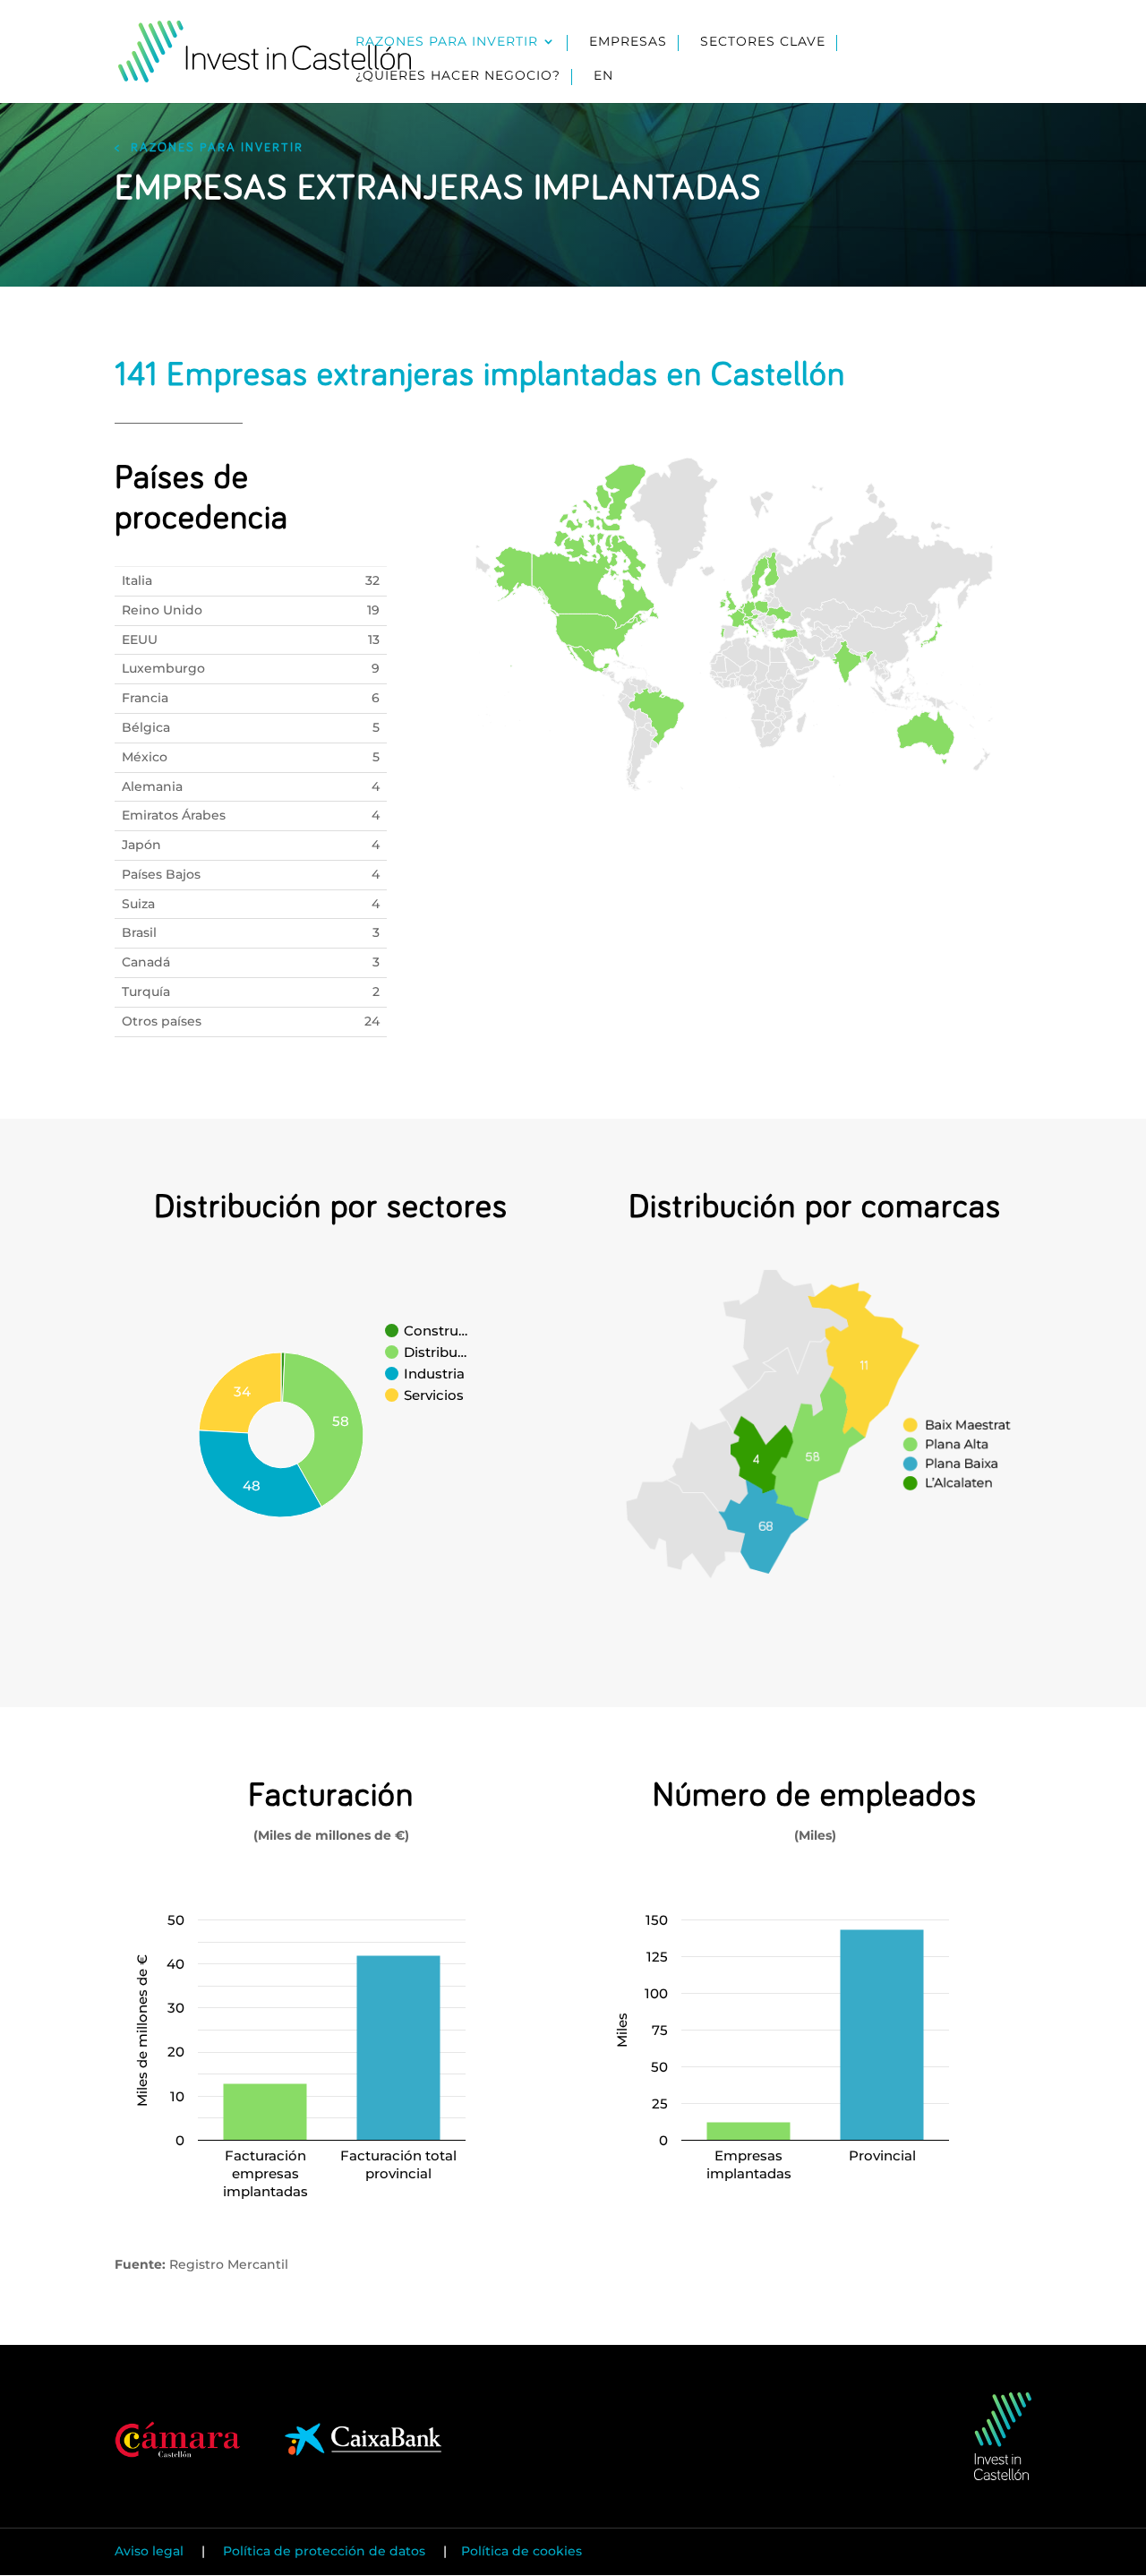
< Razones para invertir (209, 148)
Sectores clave (763, 42)
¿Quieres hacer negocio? (458, 76)
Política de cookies (522, 2551)
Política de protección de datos (324, 2551)
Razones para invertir (447, 42)
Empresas (628, 42)
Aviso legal (151, 2551)
